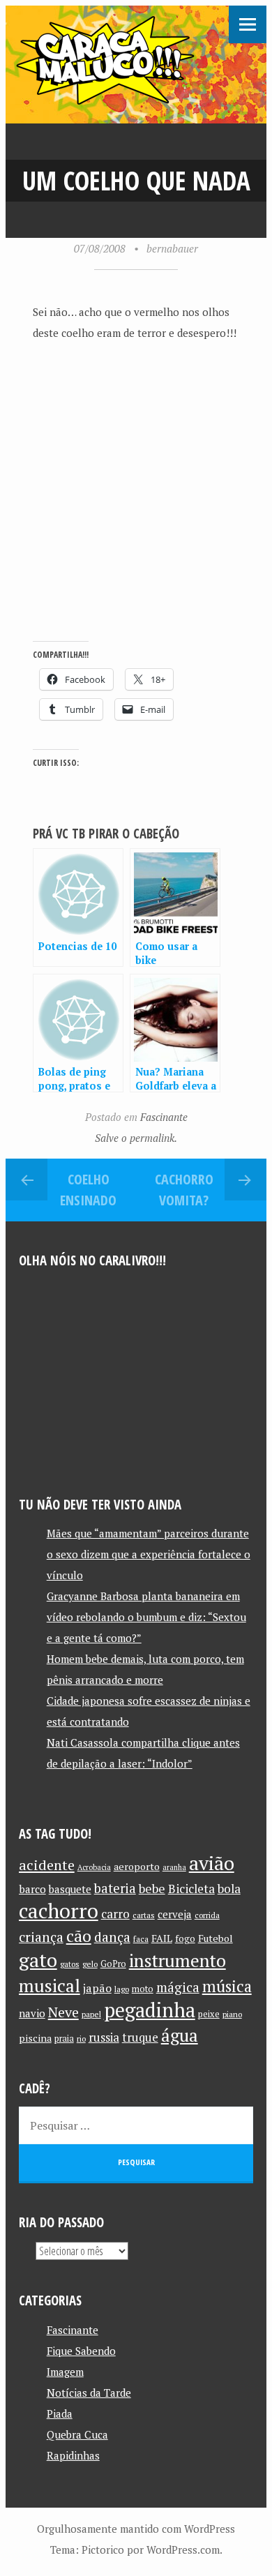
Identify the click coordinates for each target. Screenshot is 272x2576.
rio (81, 2039)
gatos (70, 1964)
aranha (174, 1867)
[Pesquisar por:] (136, 2125)
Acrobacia (94, 1867)
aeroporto (137, 1866)
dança (112, 1937)
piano (232, 2014)
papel (91, 2014)
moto (143, 1989)
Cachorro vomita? (184, 1190)
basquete (70, 1889)
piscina (35, 2038)
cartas (144, 1915)
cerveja (175, 1914)
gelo (90, 1964)
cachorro (59, 1911)
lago (122, 1989)
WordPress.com (183, 2549)
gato (38, 1960)
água (180, 2035)
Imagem (65, 2372)
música (227, 1986)
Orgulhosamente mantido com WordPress (136, 2529)
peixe (209, 2014)
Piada (60, 2413)
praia (64, 2039)
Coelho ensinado (88, 1190)
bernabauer (172, 248)
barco (32, 1889)
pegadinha (150, 2010)
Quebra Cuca (77, 2434)
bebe (152, 1889)
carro (115, 1914)
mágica (178, 1987)
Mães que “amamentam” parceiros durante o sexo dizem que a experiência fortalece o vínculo (149, 1554)
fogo (185, 1938)
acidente (47, 1865)
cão (79, 1936)
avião (212, 1863)
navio (32, 2013)
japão (97, 1988)
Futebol (216, 1938)
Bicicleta (191, 1889)
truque (140, 2038)
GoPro (113, 1964)
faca (141, 1939)
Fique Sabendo (81, 2351)
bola (229, 1889)
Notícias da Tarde (89, 2393)
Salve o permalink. (136, 1138)
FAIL (162, 1938)
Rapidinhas (73, 2455)
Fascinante (164, 1117)
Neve (63, 2012)
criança (41, 1937)
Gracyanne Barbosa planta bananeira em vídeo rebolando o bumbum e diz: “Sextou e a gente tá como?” (146, 1617)
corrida (207, 1915)
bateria (115, 1888)
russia (104, 2038)
